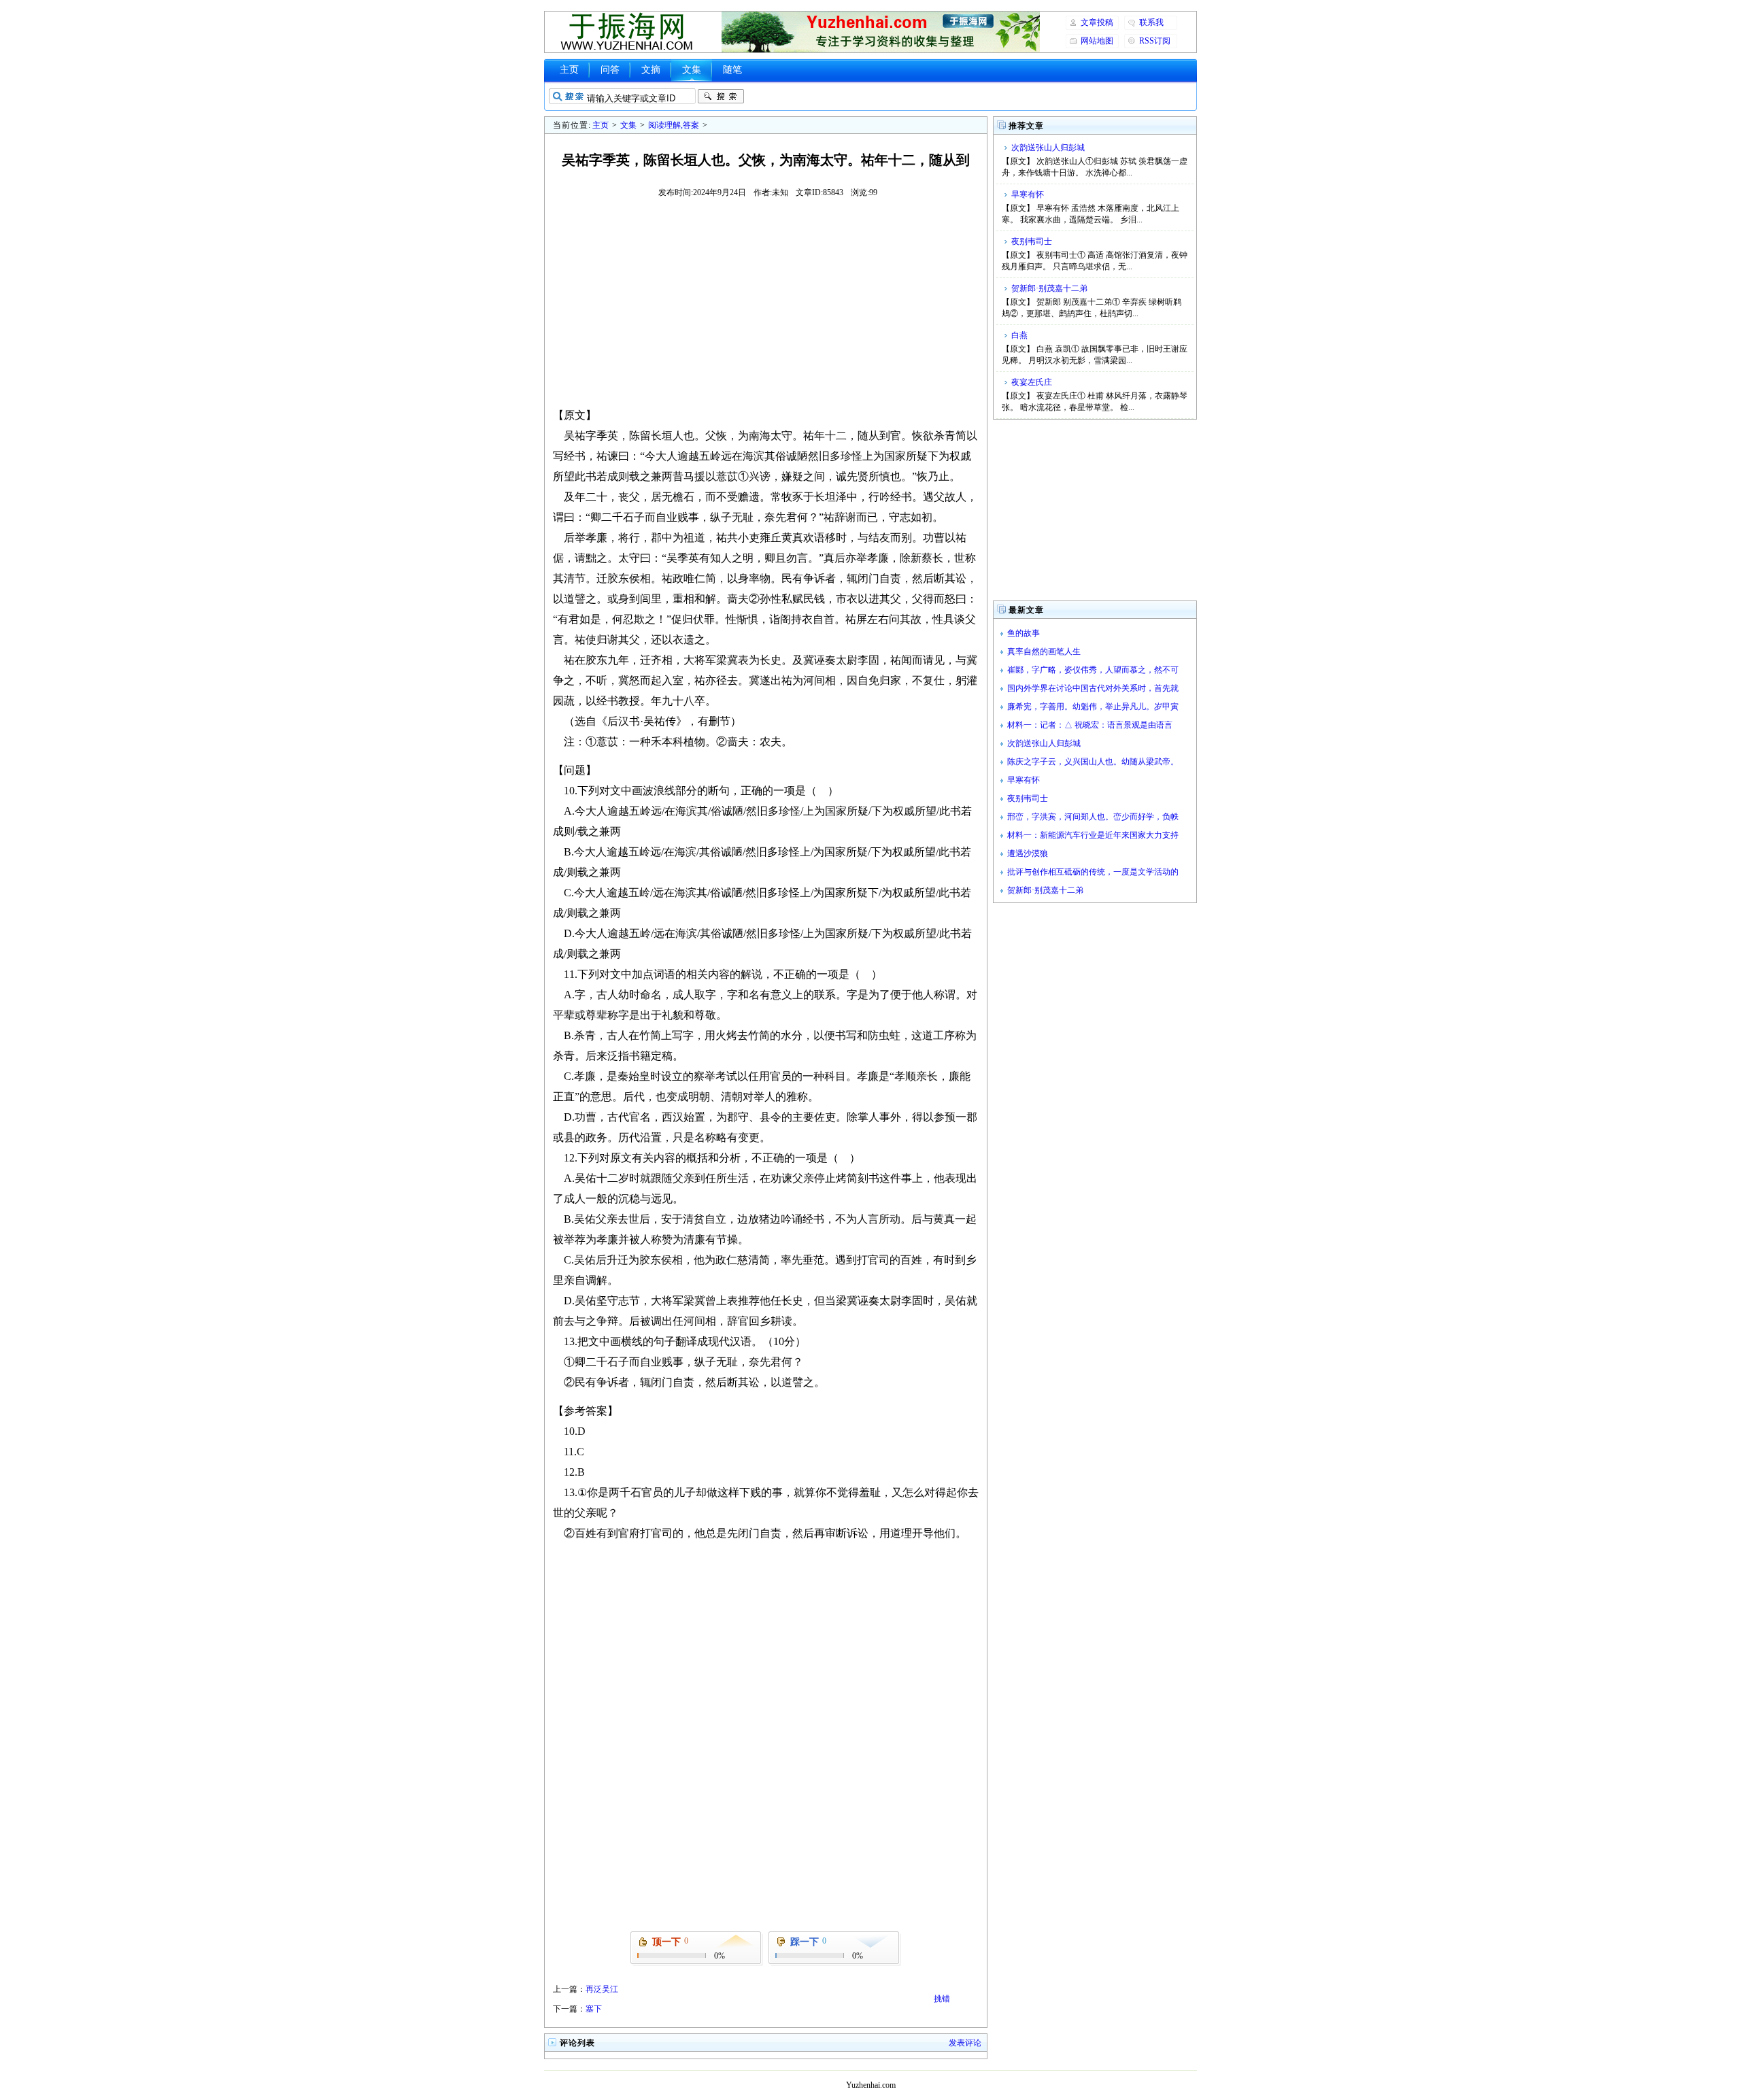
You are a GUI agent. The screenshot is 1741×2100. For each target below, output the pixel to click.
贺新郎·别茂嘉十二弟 (1049, 288)
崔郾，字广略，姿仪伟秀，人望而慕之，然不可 (1093, 670)
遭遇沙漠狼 (1028, 853)
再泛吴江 (602, 1989)
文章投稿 (1097, 22)
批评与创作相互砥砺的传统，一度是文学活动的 (1093, 872)
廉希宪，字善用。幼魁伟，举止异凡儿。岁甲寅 (1093, 707)
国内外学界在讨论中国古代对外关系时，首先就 (1093, 688)
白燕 (1019, 335)
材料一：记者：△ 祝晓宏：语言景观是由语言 (1090, 725)
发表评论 (965, 2043)
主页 (569, 70)
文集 (692, 70)
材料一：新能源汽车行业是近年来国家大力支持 (1093, 835)
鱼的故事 (1024, 633)
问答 (610, 70)
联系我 (1151, 22)
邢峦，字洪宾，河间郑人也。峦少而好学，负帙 (1093, 817)
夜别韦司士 (1032, 241)
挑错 (942, 1999)
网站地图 (1097, 41)
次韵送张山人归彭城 (1048, 148)
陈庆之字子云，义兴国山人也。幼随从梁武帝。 (1093, 762)
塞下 (594, 2009)
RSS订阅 (1155, 41)
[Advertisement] (766, 302)
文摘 (651, 70)
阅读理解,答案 (674, 125)
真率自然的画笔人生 (1044, 651)
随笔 (732, 70)
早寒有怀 (1028, 194)
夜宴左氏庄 (1032, 382)
